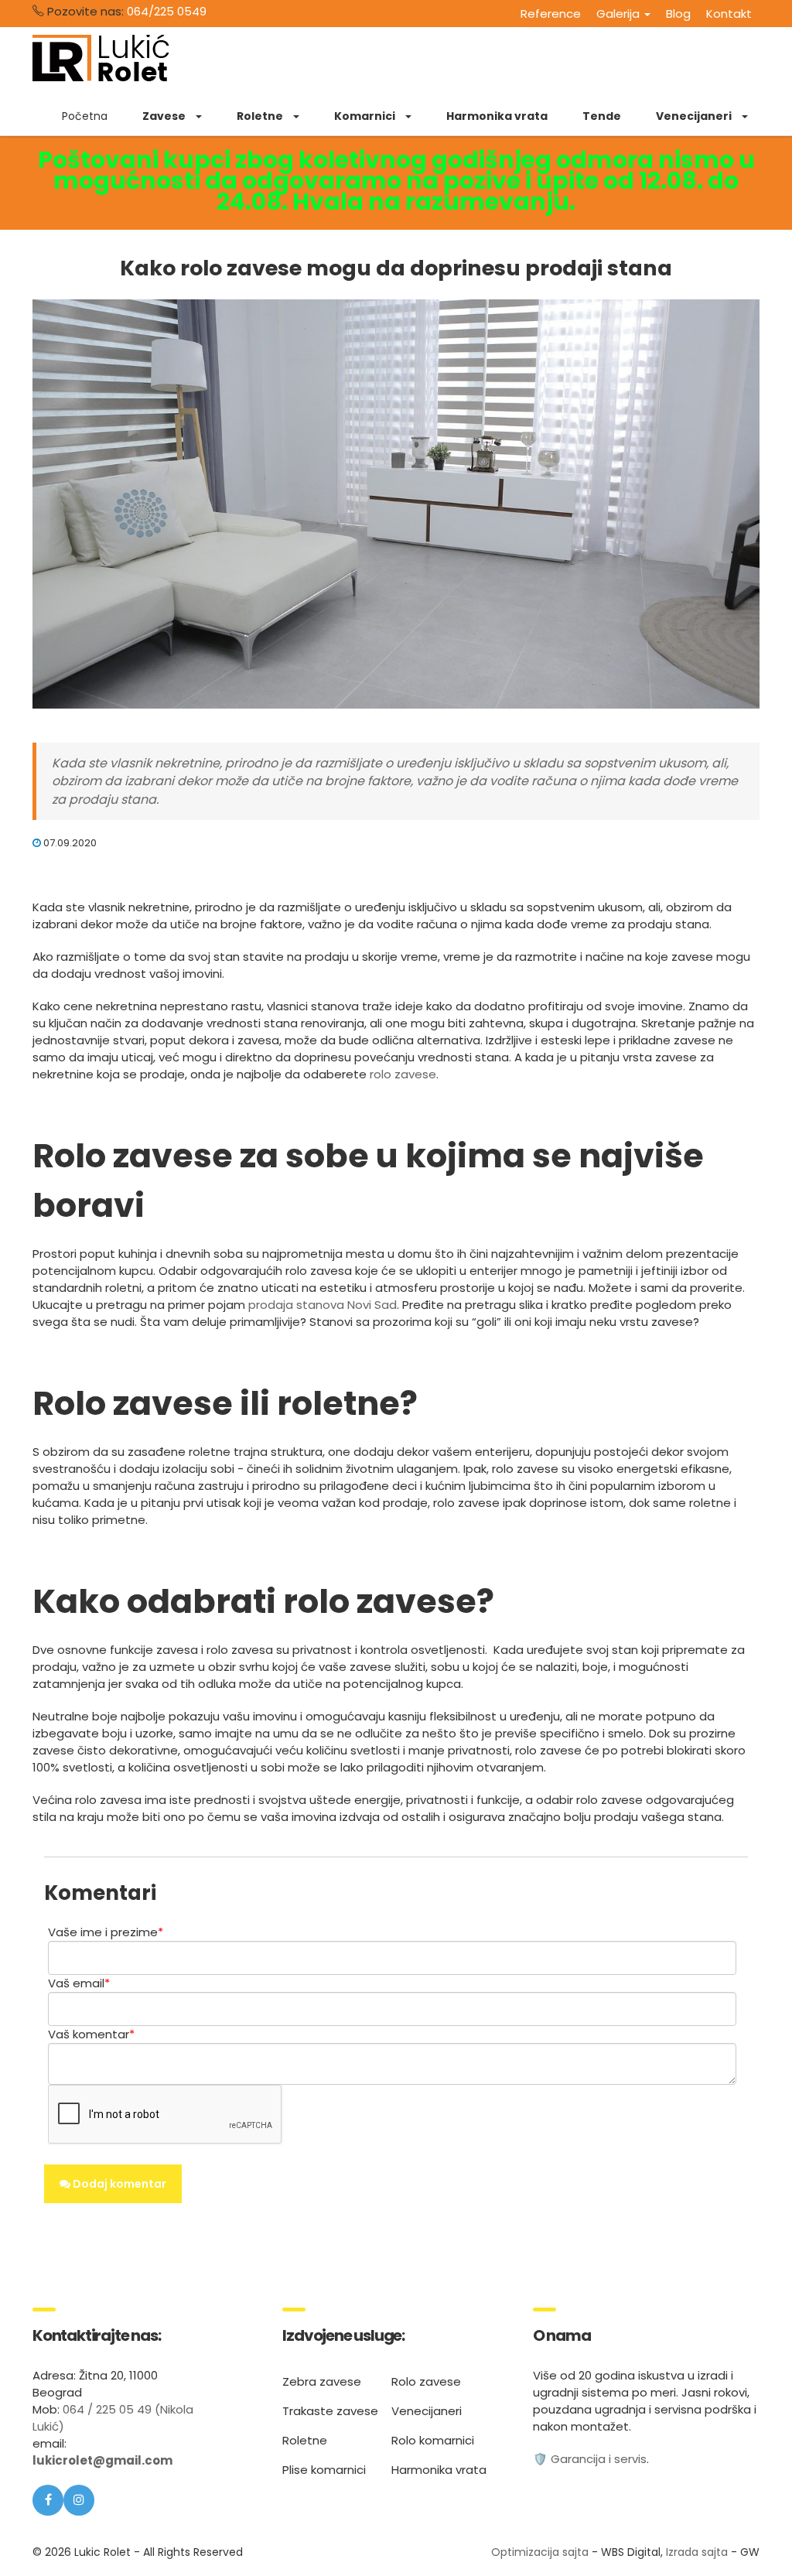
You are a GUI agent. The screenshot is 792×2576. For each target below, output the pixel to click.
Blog (678, 14)
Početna (85, 116)
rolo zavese (403, 1074)
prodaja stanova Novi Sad (323, 1305)
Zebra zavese (322, 2381)
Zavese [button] (165, 116)
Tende (602, 116)
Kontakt (729, 14)
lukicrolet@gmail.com (102, 2460)
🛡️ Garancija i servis (590, 2459)
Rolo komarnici (433, 2440)
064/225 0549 (167, 11)
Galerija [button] (620, 14)
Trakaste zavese (330, 2411)
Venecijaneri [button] (695, 116)
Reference (551, 14)
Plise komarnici (324, 2470)
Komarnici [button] (366, 116)
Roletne (305, 2440)
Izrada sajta (697, 2552)
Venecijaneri (427, 2411)
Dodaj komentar (118, 2184)
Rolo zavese (426, 2381)
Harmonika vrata (497, 116)
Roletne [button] (261, 116)
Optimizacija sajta (540, 2552)
